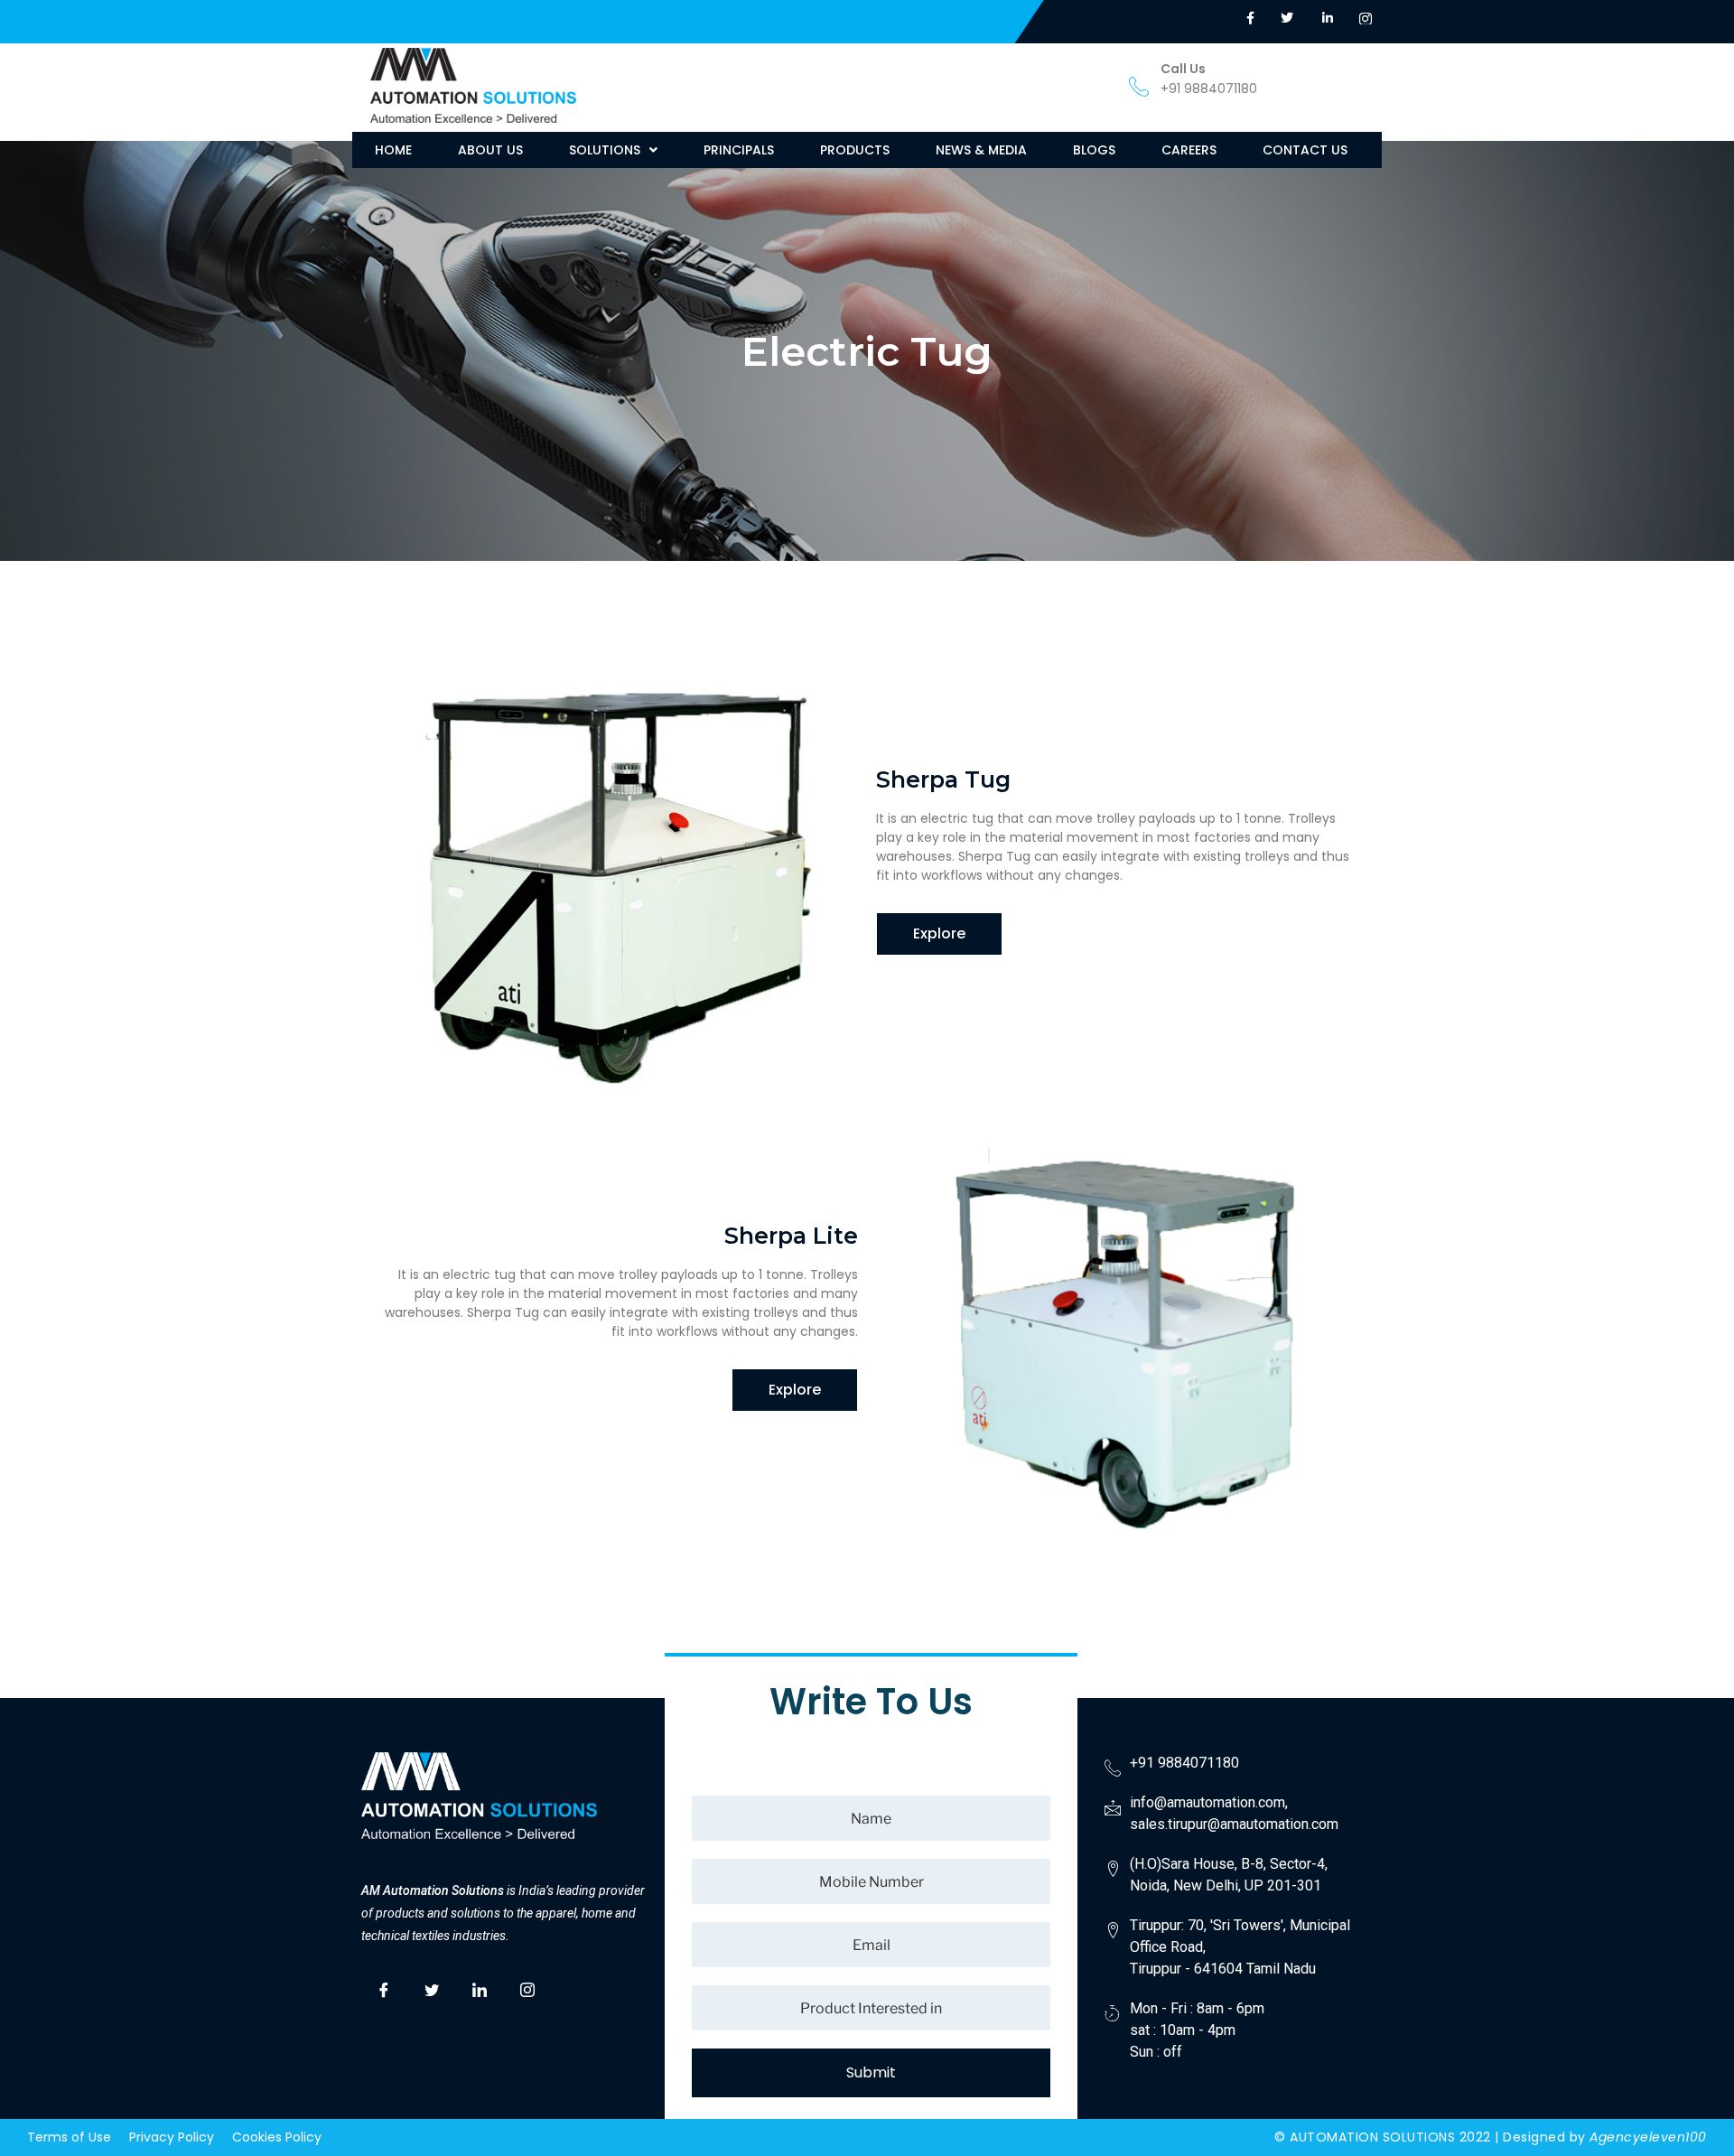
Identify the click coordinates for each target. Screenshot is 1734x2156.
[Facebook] (384, 1988)
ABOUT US (490, 150)
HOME (393, 150)
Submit (871, 2072)
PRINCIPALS (739, 150)
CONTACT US (1305, 150)
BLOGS (1094, 150)
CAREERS (1189, 150)
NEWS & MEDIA (981, 150)
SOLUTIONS (605, 150)
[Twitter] (432, 1988)
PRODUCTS (855, 150)
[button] (613, 150)
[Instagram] (527, 1988)
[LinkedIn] (480, 1988)
